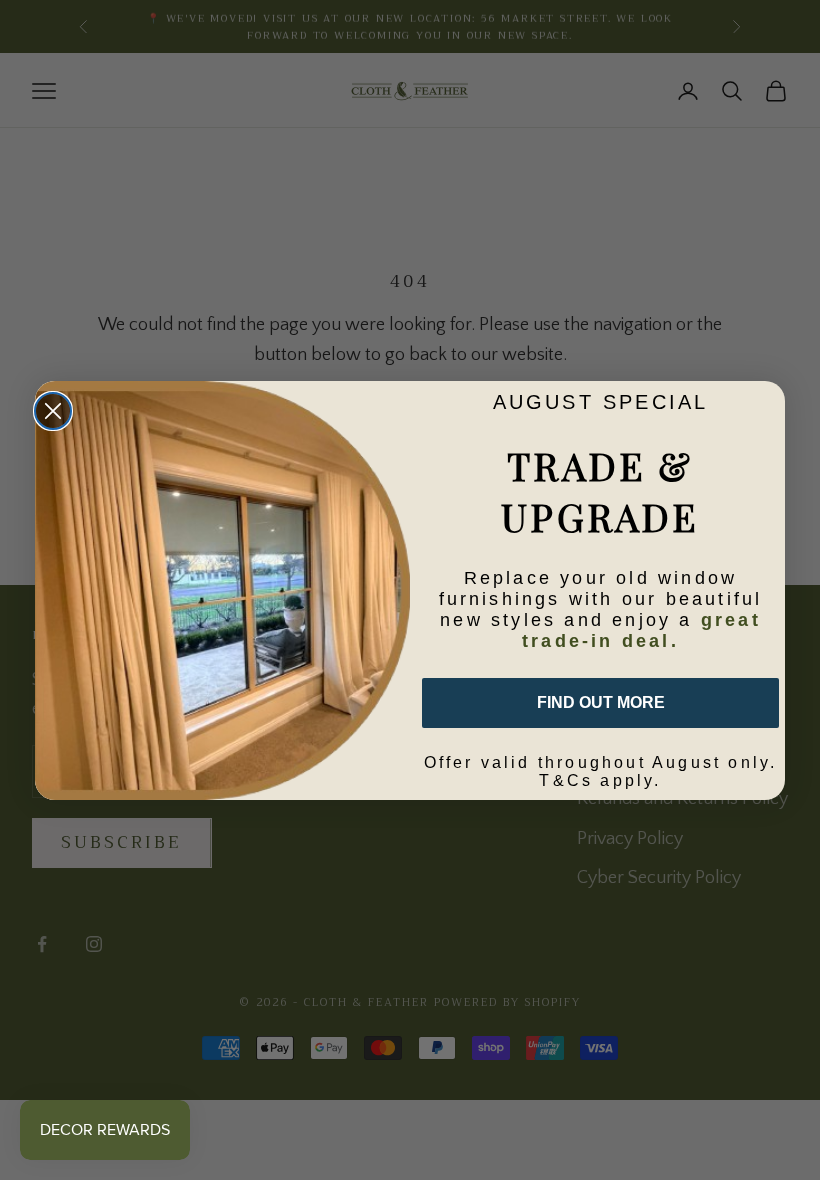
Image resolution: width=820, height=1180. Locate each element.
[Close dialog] (53, 411)
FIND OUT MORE (601, 702)
